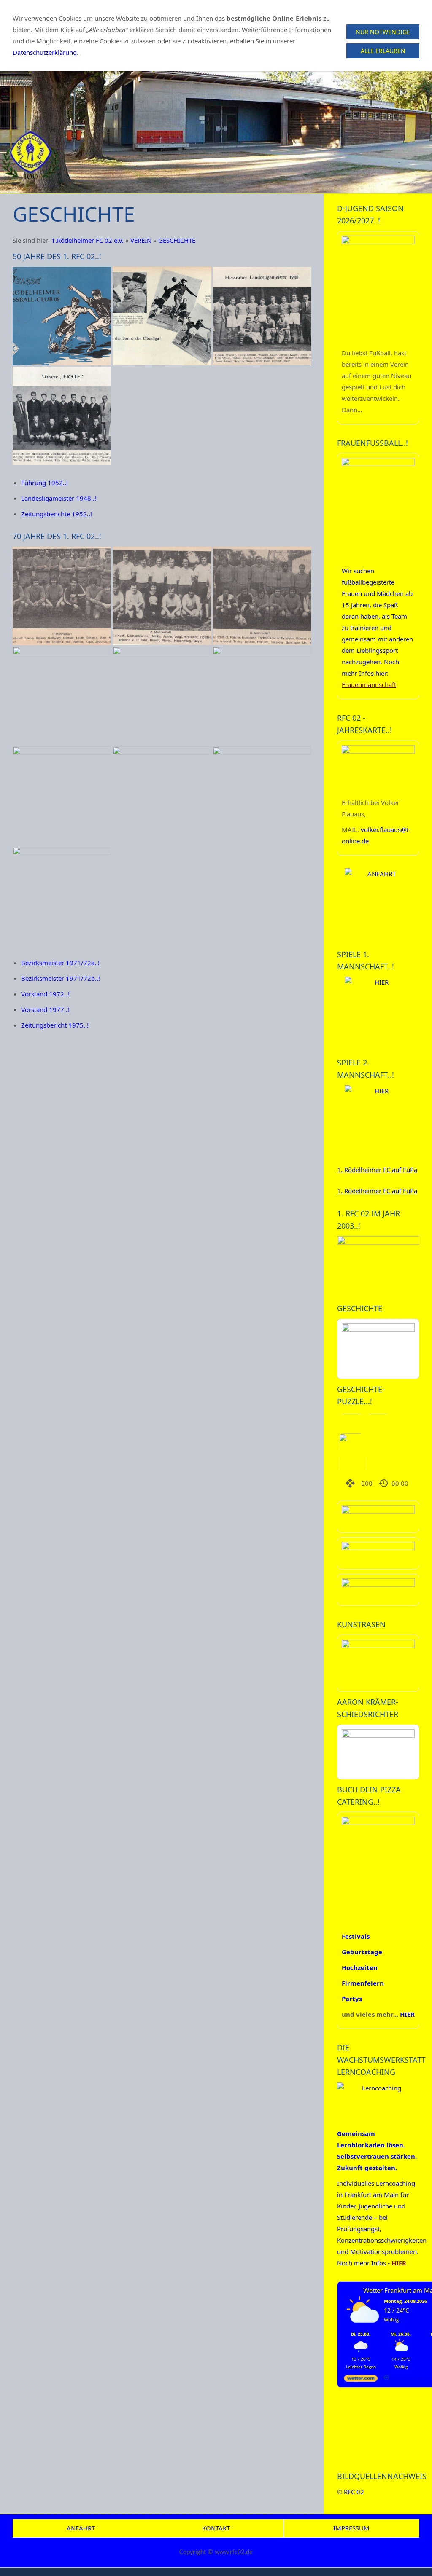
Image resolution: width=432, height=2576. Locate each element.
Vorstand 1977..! (45, 1009)
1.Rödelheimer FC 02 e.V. (88, 240)
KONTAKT (216, 2528)
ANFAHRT (81, 2528)
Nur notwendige (383, 32)
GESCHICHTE (177, 240)
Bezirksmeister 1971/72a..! (60, 963)
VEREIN (141, 240)
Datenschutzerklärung (45, 52)
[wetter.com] (361, 2380)
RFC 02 (354, 2492)
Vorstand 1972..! (45, 994)
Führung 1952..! (45, 483)
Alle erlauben (383, 51)
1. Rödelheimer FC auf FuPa (377, 1170)
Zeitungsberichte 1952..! (57, 514)
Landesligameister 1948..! (59, 498)
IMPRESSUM (351, 2528)
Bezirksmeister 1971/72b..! (61, 978)
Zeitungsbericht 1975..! (55, 1025)
